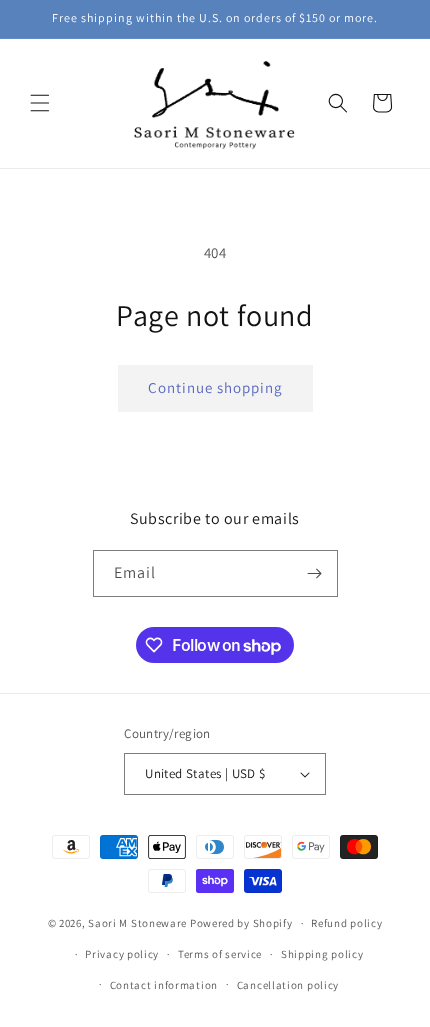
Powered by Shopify (241, 923)
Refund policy (346, 923)
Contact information (164, 985)
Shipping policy (322, 954)
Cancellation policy (288, 985)
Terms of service (220, 954)
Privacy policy (122, 954)
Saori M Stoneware (137, 923)
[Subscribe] (315, 573)
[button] (40, 103)
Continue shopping (215, 387)
